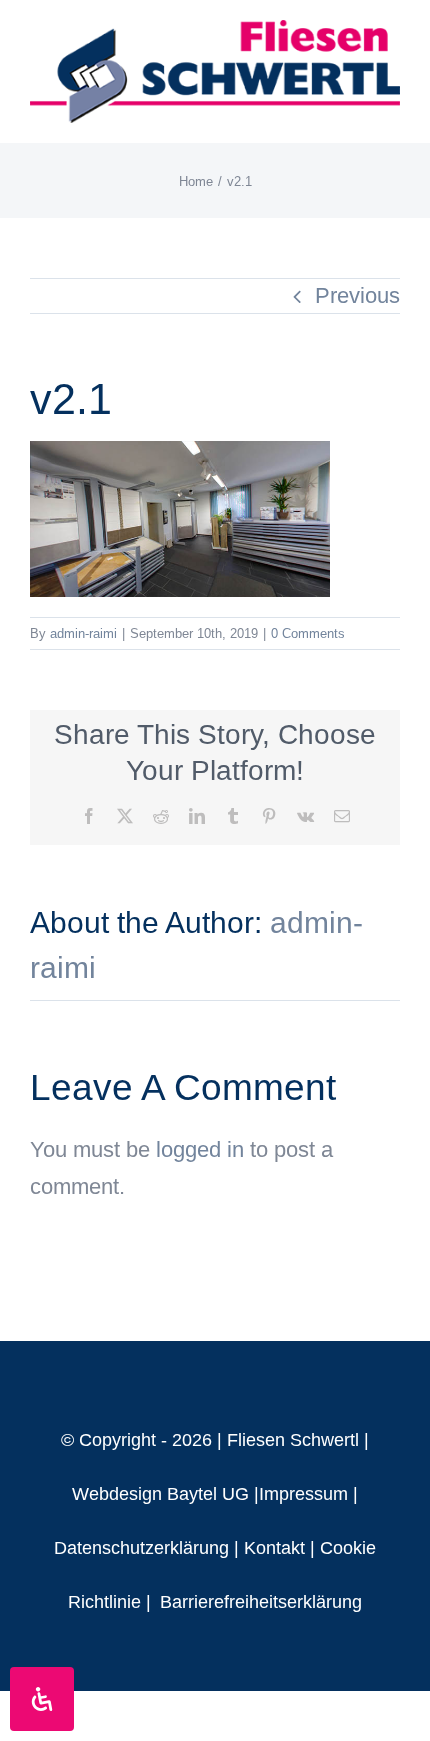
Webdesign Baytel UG (160, 1494)
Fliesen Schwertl (293, 1440)
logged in (200, 1149)
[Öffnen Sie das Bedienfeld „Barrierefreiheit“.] (42, 1699)
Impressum (303, 1494)
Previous (357, 295)
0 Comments (308, 633)
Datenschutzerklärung (141, 1548)
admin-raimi (83, 633)
